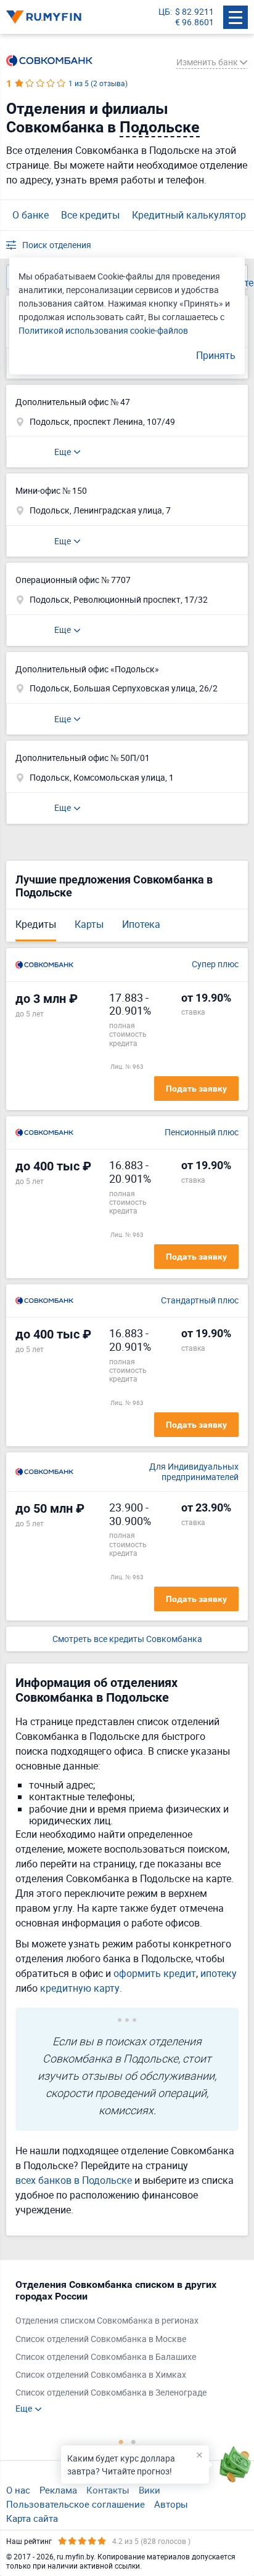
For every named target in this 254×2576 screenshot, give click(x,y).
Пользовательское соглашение (76, 2504)
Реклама (58, 2490)
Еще (63, 452)
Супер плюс (215, 964)
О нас (18, 2490)
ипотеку (219, 1973)
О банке (31, 215)
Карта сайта (32, 2518)
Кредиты (36, 924)
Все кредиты (90, 215)
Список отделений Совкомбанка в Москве (101, 2339)
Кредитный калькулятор (189, 215)
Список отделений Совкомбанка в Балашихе (106, 2357)
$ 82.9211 (195, 12)
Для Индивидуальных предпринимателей (194, 1472)
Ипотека (141, 924)
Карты (89, 924)
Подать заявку (196, 1089)
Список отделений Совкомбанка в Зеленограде (111, 2393)
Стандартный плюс (200, 1301)
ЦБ (164, 12)
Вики (150, 2490)
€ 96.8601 (195, 22)
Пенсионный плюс (202, 1133)
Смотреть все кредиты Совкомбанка (127, 1639)
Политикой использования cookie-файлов (103, 330)
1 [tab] (121, 2442)
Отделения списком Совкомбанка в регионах (107, 2321)
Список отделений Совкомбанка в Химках (101, 2375)
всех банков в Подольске (74, 2180)
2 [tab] (133, 2442)
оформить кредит (155, 1973)
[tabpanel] (121, 2346)
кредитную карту (80, 1988)
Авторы (171, 2504)
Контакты (108, 2490)
